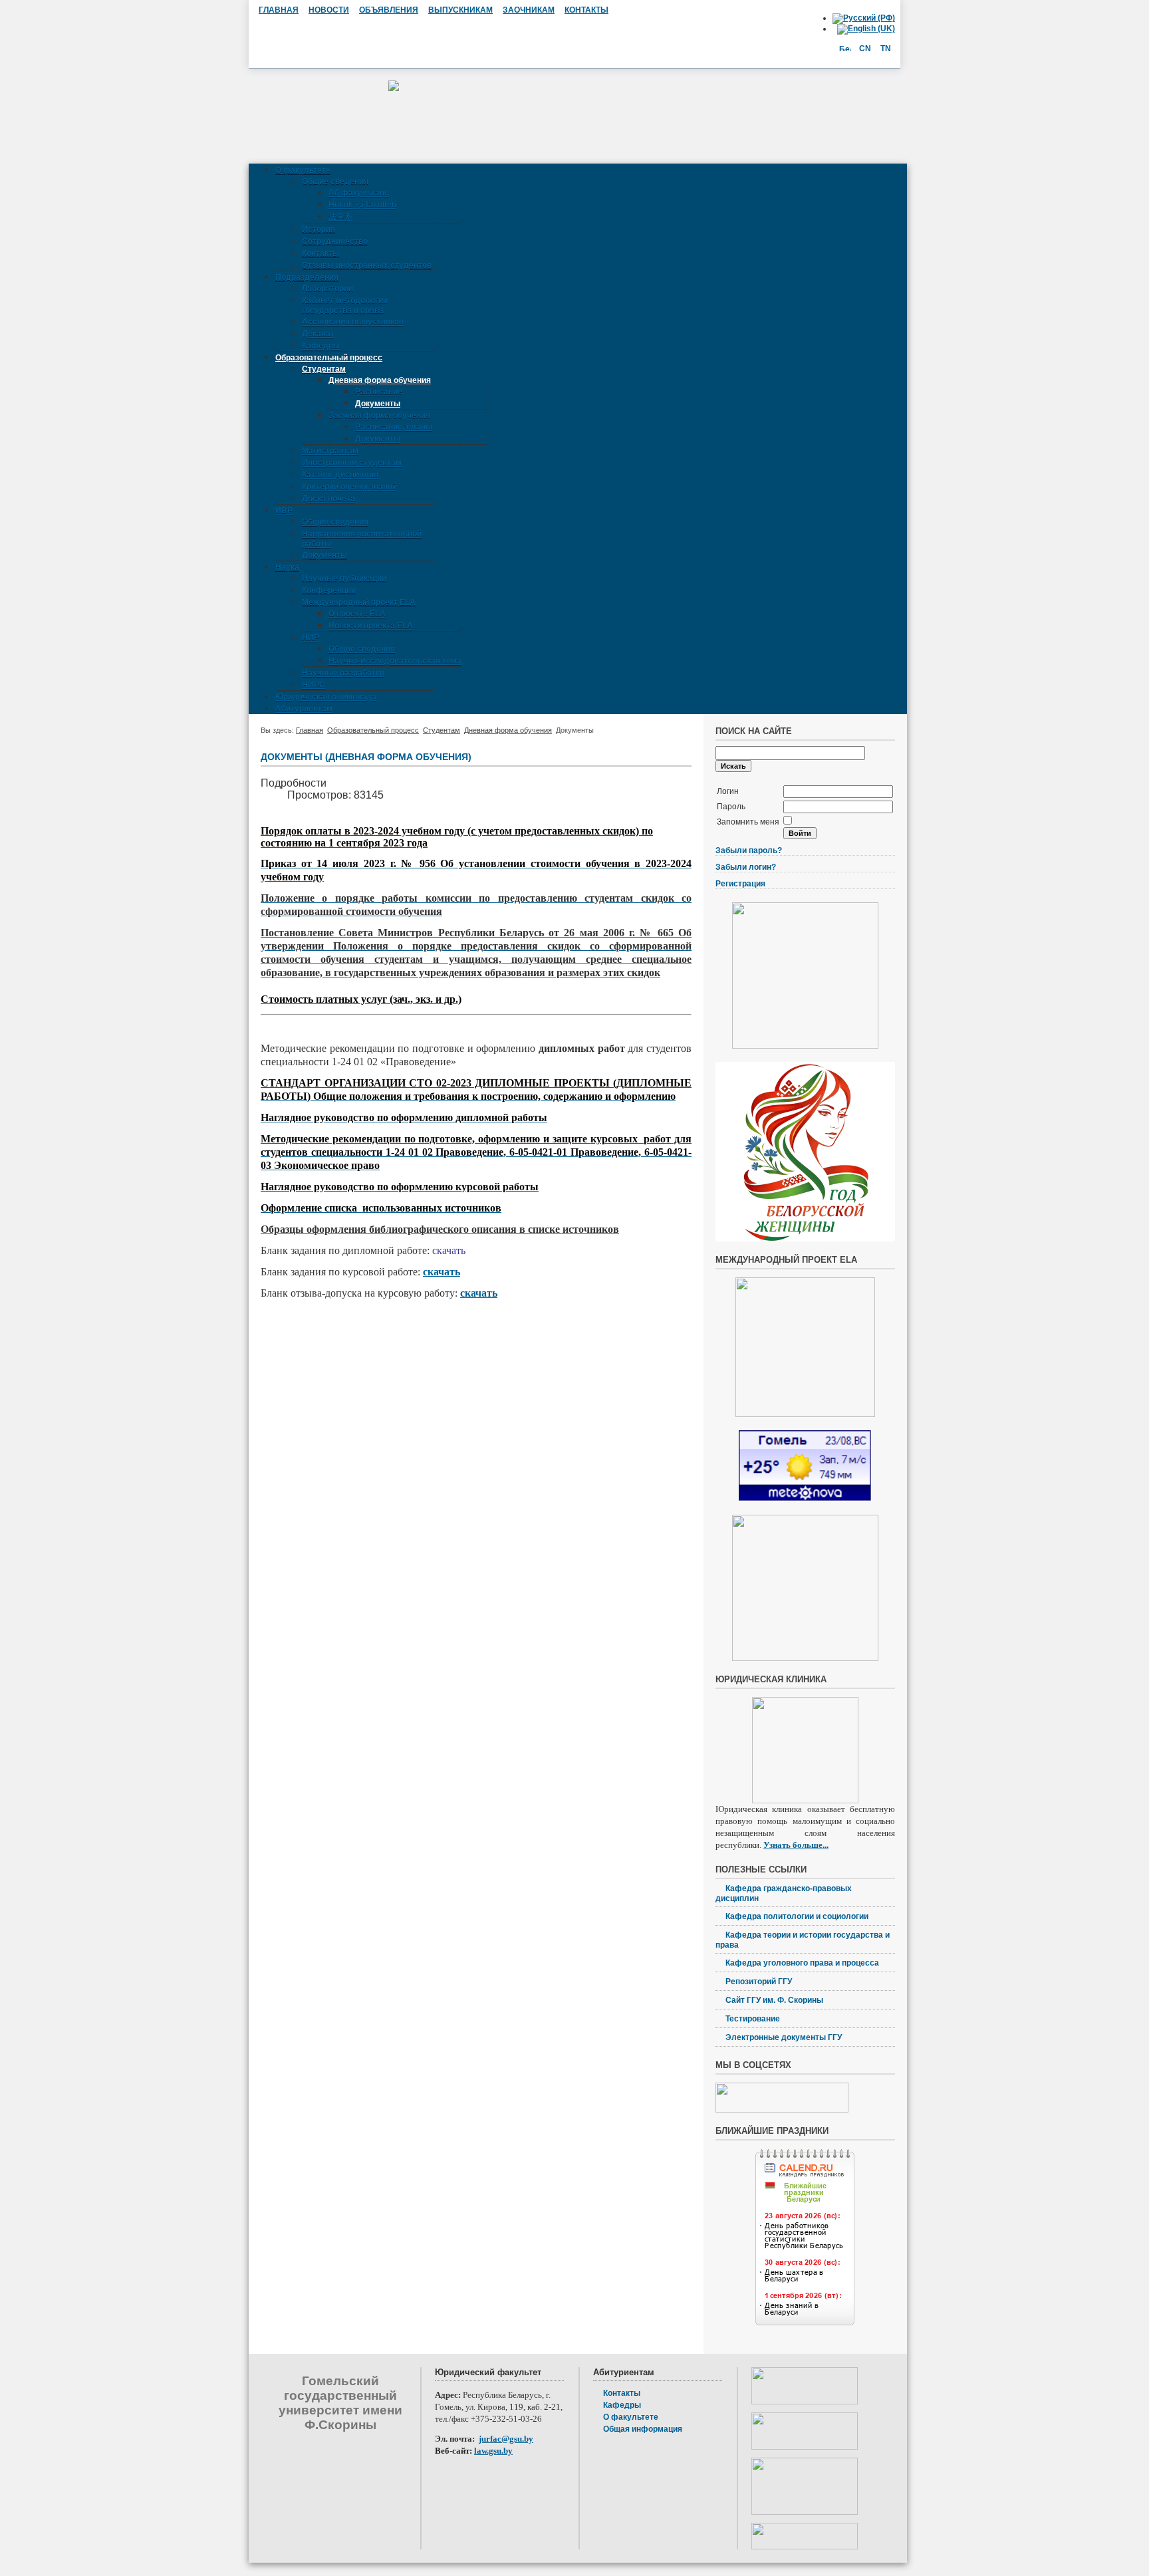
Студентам (324, 369)
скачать (442, 1272)
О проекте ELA (357, 614)
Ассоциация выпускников (353, 322)
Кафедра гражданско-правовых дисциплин (784, 1893)
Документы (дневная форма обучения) (366, 757)
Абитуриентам (304, 709)
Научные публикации (344, 579)
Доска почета (328, 499)
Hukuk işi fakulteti (362, 205)
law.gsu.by (493, 2451)
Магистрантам (330, 451)
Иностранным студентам (352, 463)
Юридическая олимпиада (326, 697)
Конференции (329, 590)
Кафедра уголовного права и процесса (802, 1963)
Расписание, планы (394, 427)
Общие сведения (335, 182)
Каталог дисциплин (340, 475)
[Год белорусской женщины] (805, 1239)
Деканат (318, 334)
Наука (287, 567)
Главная (310, 730)
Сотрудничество (335, 241)
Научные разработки (343, 673)
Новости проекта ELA (371, 626)
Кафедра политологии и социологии (797, 1916)
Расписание (379, 392)
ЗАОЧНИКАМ (529, 10)
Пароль (731, 807)
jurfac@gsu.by (506, 2439)
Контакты (320, 253)
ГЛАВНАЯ (279, 10)
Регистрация (740, 884)
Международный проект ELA (359, 602)
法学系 (340, 217)
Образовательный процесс (329, 358)
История (319, 229)
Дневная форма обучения (380, 380)
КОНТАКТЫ (586, 10)
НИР (311, 638)
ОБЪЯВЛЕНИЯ (389, 10)
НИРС (314, 685)
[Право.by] (805, 2512)
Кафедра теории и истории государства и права (803, 1940)
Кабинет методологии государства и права (345, 306)
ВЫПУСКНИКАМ (460, 10)
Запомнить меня (748, 822)
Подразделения (307, 277)
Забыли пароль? (749, 850)
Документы (378, 404)
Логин (728, 791)
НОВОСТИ (329, 10)
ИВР (284, 511)
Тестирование (753, 2019)
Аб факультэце (359, 193)
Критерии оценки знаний (349, 487)
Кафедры (321, 346)
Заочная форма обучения (379, 416)
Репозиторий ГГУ (759, 1982)
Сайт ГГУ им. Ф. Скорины (774, 2000)
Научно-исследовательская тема (395, 661)
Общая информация (643, 2429)
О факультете (303, 170)
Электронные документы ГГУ (784, 2037)
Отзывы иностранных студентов (367, 265)
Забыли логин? (746, 867)
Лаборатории (327, 289)
